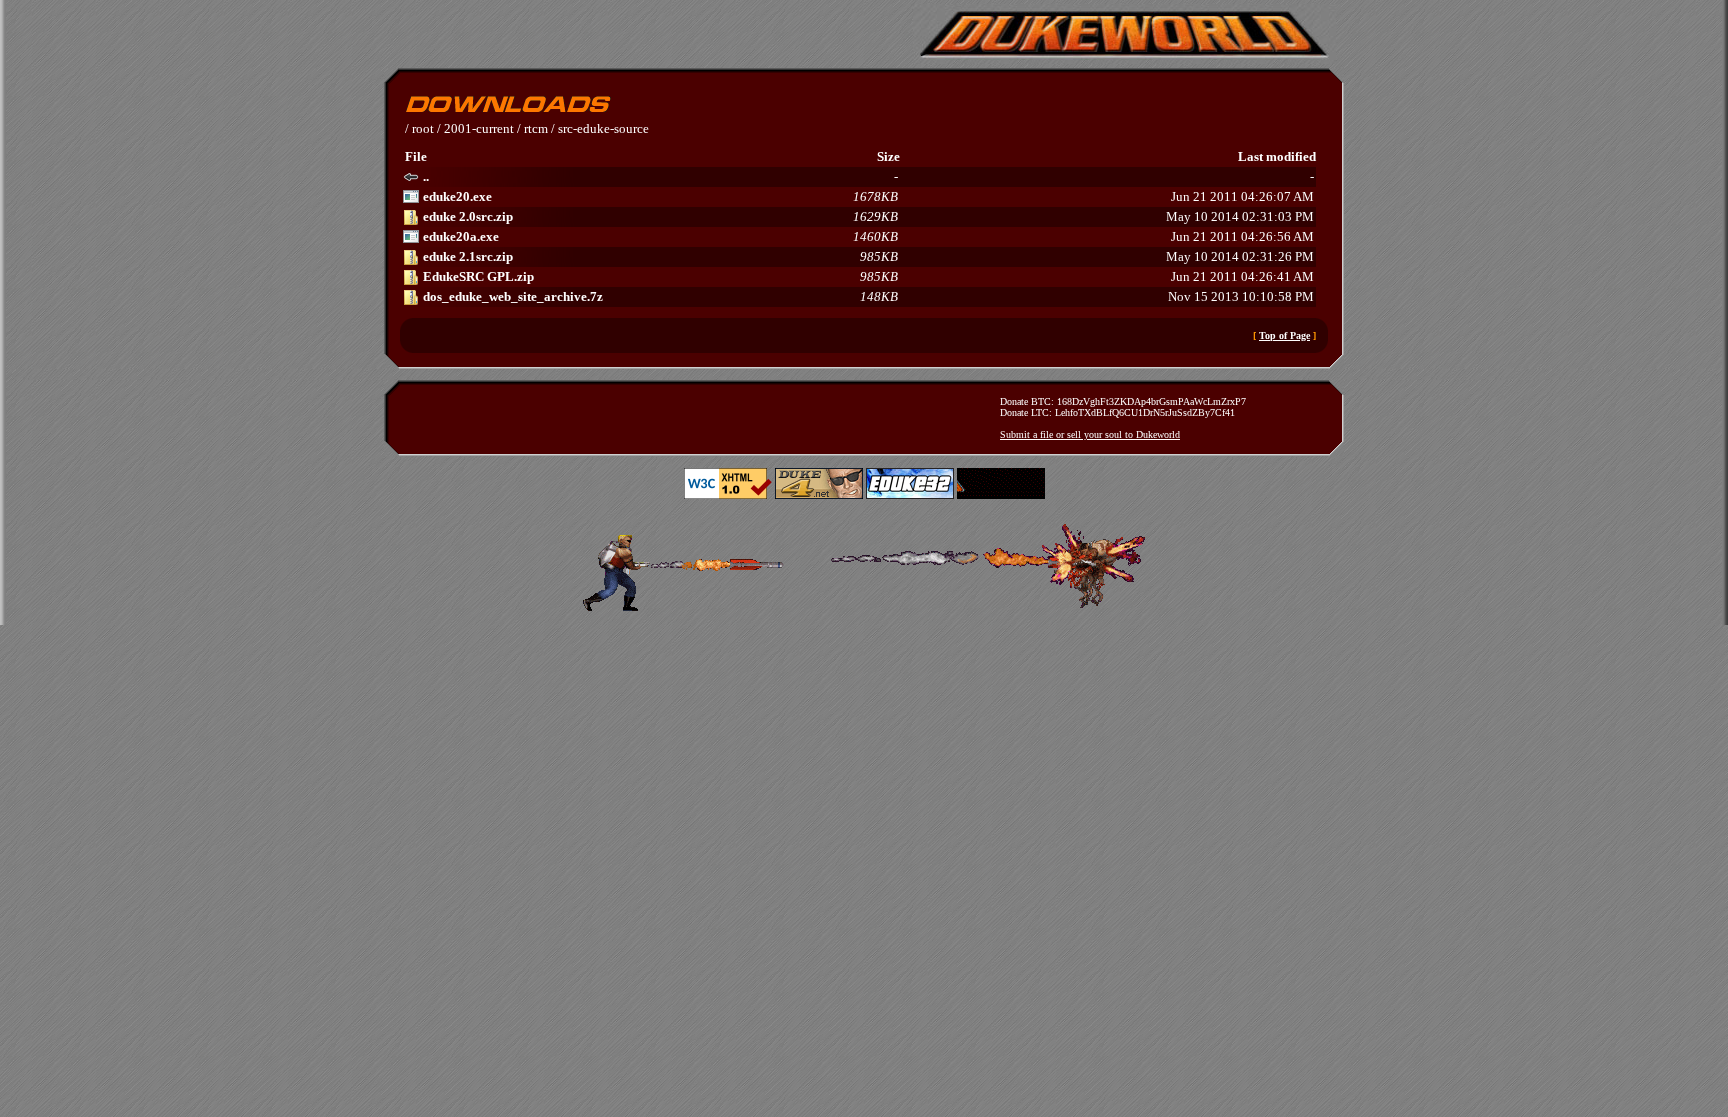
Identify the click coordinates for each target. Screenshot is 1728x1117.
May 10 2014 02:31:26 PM (868, 256)
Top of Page (1284, 335)
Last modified (1277, 156)
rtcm (536, 128)
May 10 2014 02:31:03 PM (868, 216)
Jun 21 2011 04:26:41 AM (868, 276)
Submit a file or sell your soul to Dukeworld (1090, 434)
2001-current (479, 128)
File (416, 156)
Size (888, 156)
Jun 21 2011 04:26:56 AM (868, 236)
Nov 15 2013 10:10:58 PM (868, 296)
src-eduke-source (603, 128)
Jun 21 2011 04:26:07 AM (868, 196)
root (423, 128)
